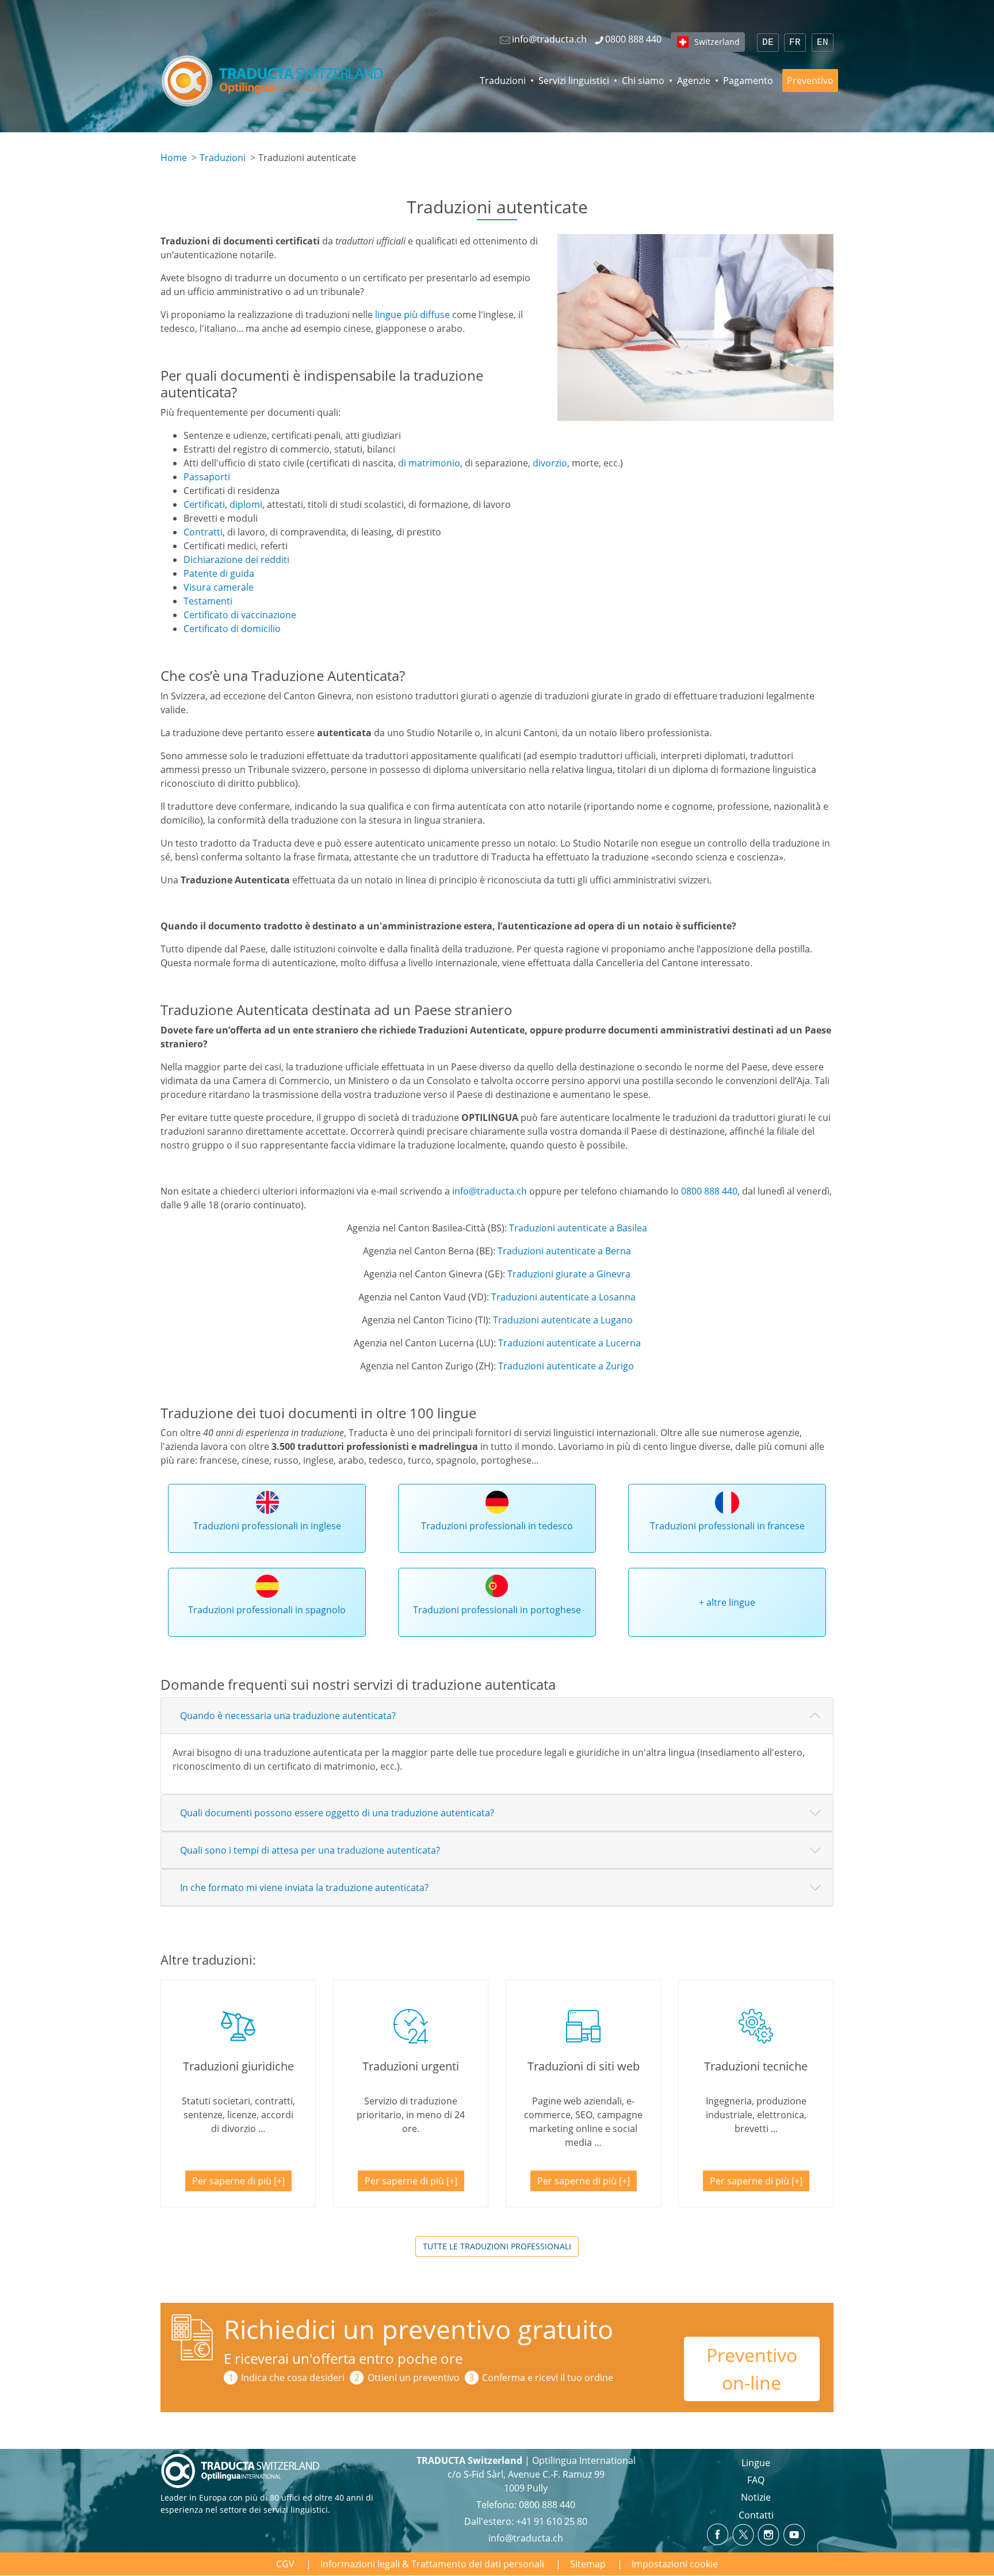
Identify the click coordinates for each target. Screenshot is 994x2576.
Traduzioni (503, 81)
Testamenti (208, 601)
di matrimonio (429, 463)
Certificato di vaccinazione (240, 615)
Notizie (756, 2497)
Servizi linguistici (574, 81)
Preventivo (810, 81)
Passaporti (207, 477)
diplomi (246, 504)
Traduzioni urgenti (411, 2066)
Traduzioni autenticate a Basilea (578, 1228)
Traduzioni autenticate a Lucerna (569, 1343)
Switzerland (717, 42)
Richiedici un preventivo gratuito (418, 2329)
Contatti (756, 2515)
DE (768, 43)
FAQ (756, 2480)
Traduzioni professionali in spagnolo (267, 1610)
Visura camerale (219, 587)
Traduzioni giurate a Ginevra (569, 1274)
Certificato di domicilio (232, 629)
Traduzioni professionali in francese (727, 1526)
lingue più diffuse (412, 315)
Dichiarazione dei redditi (236, 560)
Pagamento (748, 81)
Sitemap (588, 2564)
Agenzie (694, 81)
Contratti (203, 532)
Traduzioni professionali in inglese (267, 1526)
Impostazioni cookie (675, 2564)
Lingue (756, 2463)
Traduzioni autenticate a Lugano (563, 1320)
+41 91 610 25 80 (552, 2521)
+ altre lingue (727, 1602)
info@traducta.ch (490, 1191)
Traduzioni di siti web (584, 2066)
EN (823, 43)
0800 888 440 (709, 1191)
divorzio (550, 463)
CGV (285, 2564)
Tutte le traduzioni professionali (497, 2246)
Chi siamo (643, 81)
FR (795, 43)
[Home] (274, 81)
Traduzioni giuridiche (238, 2066)
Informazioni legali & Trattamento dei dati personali (432, 2564)
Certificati (204, 504)
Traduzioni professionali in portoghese (497, 1610)
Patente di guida (219, 573)
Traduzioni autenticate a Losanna (563, 1297)
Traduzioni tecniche (756, 2066)
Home (174, 158)
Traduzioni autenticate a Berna (564, 1251)
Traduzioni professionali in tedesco (497, 1526)
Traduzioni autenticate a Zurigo (566, 1366)
